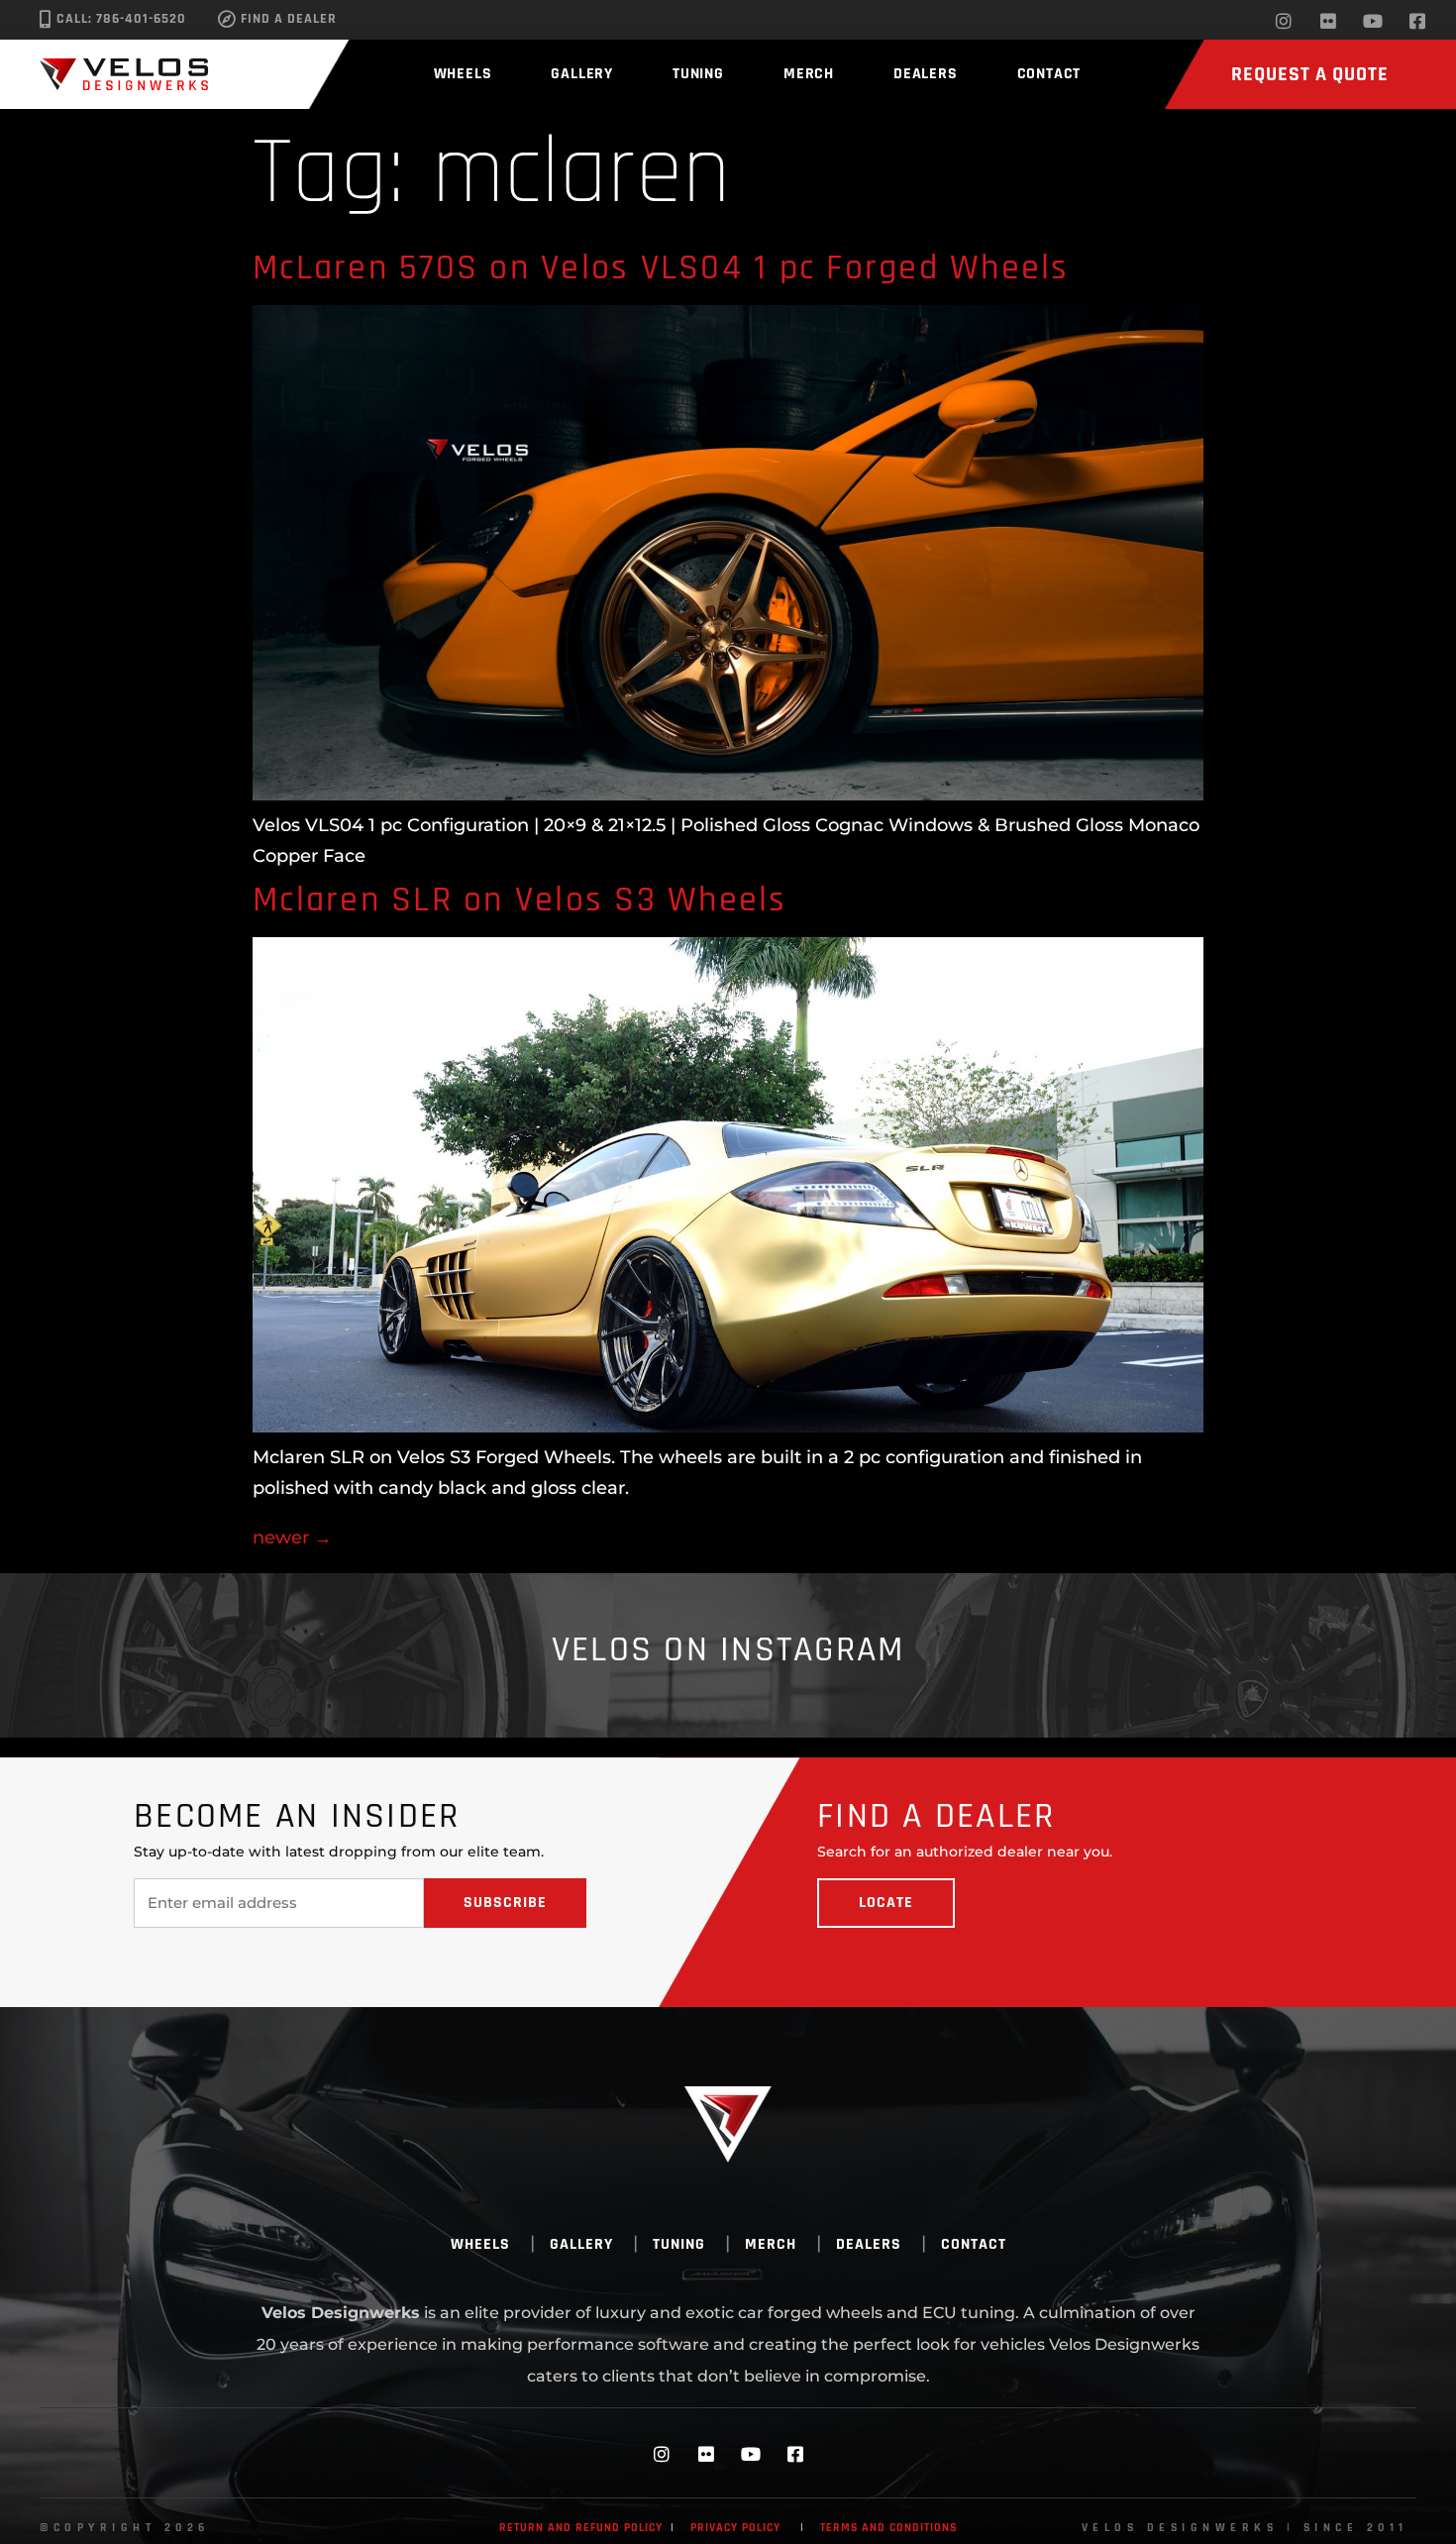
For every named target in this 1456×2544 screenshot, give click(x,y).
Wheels (463, 74)
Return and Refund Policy (581, 2528)
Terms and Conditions (888, 2528)
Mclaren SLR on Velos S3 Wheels (520, 900)
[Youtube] (1373, 21)
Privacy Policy (735, 2528)
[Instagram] (1284, 21)
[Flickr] (1328, 21)
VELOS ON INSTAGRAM (728, 1650)
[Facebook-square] (1417, 21)
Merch (809, 74)
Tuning (698, 74)
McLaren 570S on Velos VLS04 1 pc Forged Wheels (661, 268)
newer (292, 1537)
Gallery (582, 74)
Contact (1049, 74)
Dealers (926, 74)
